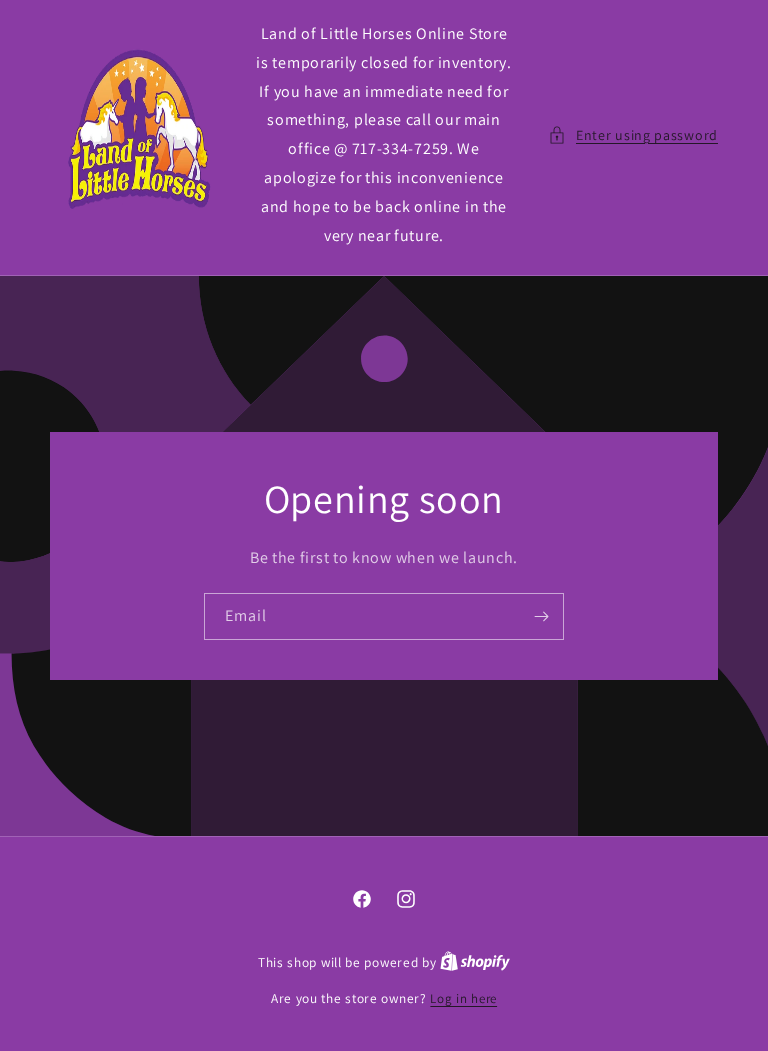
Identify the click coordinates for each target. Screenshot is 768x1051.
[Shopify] (475, 962)
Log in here (463, 998)
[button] (633, 135)
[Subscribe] (541, 616)
